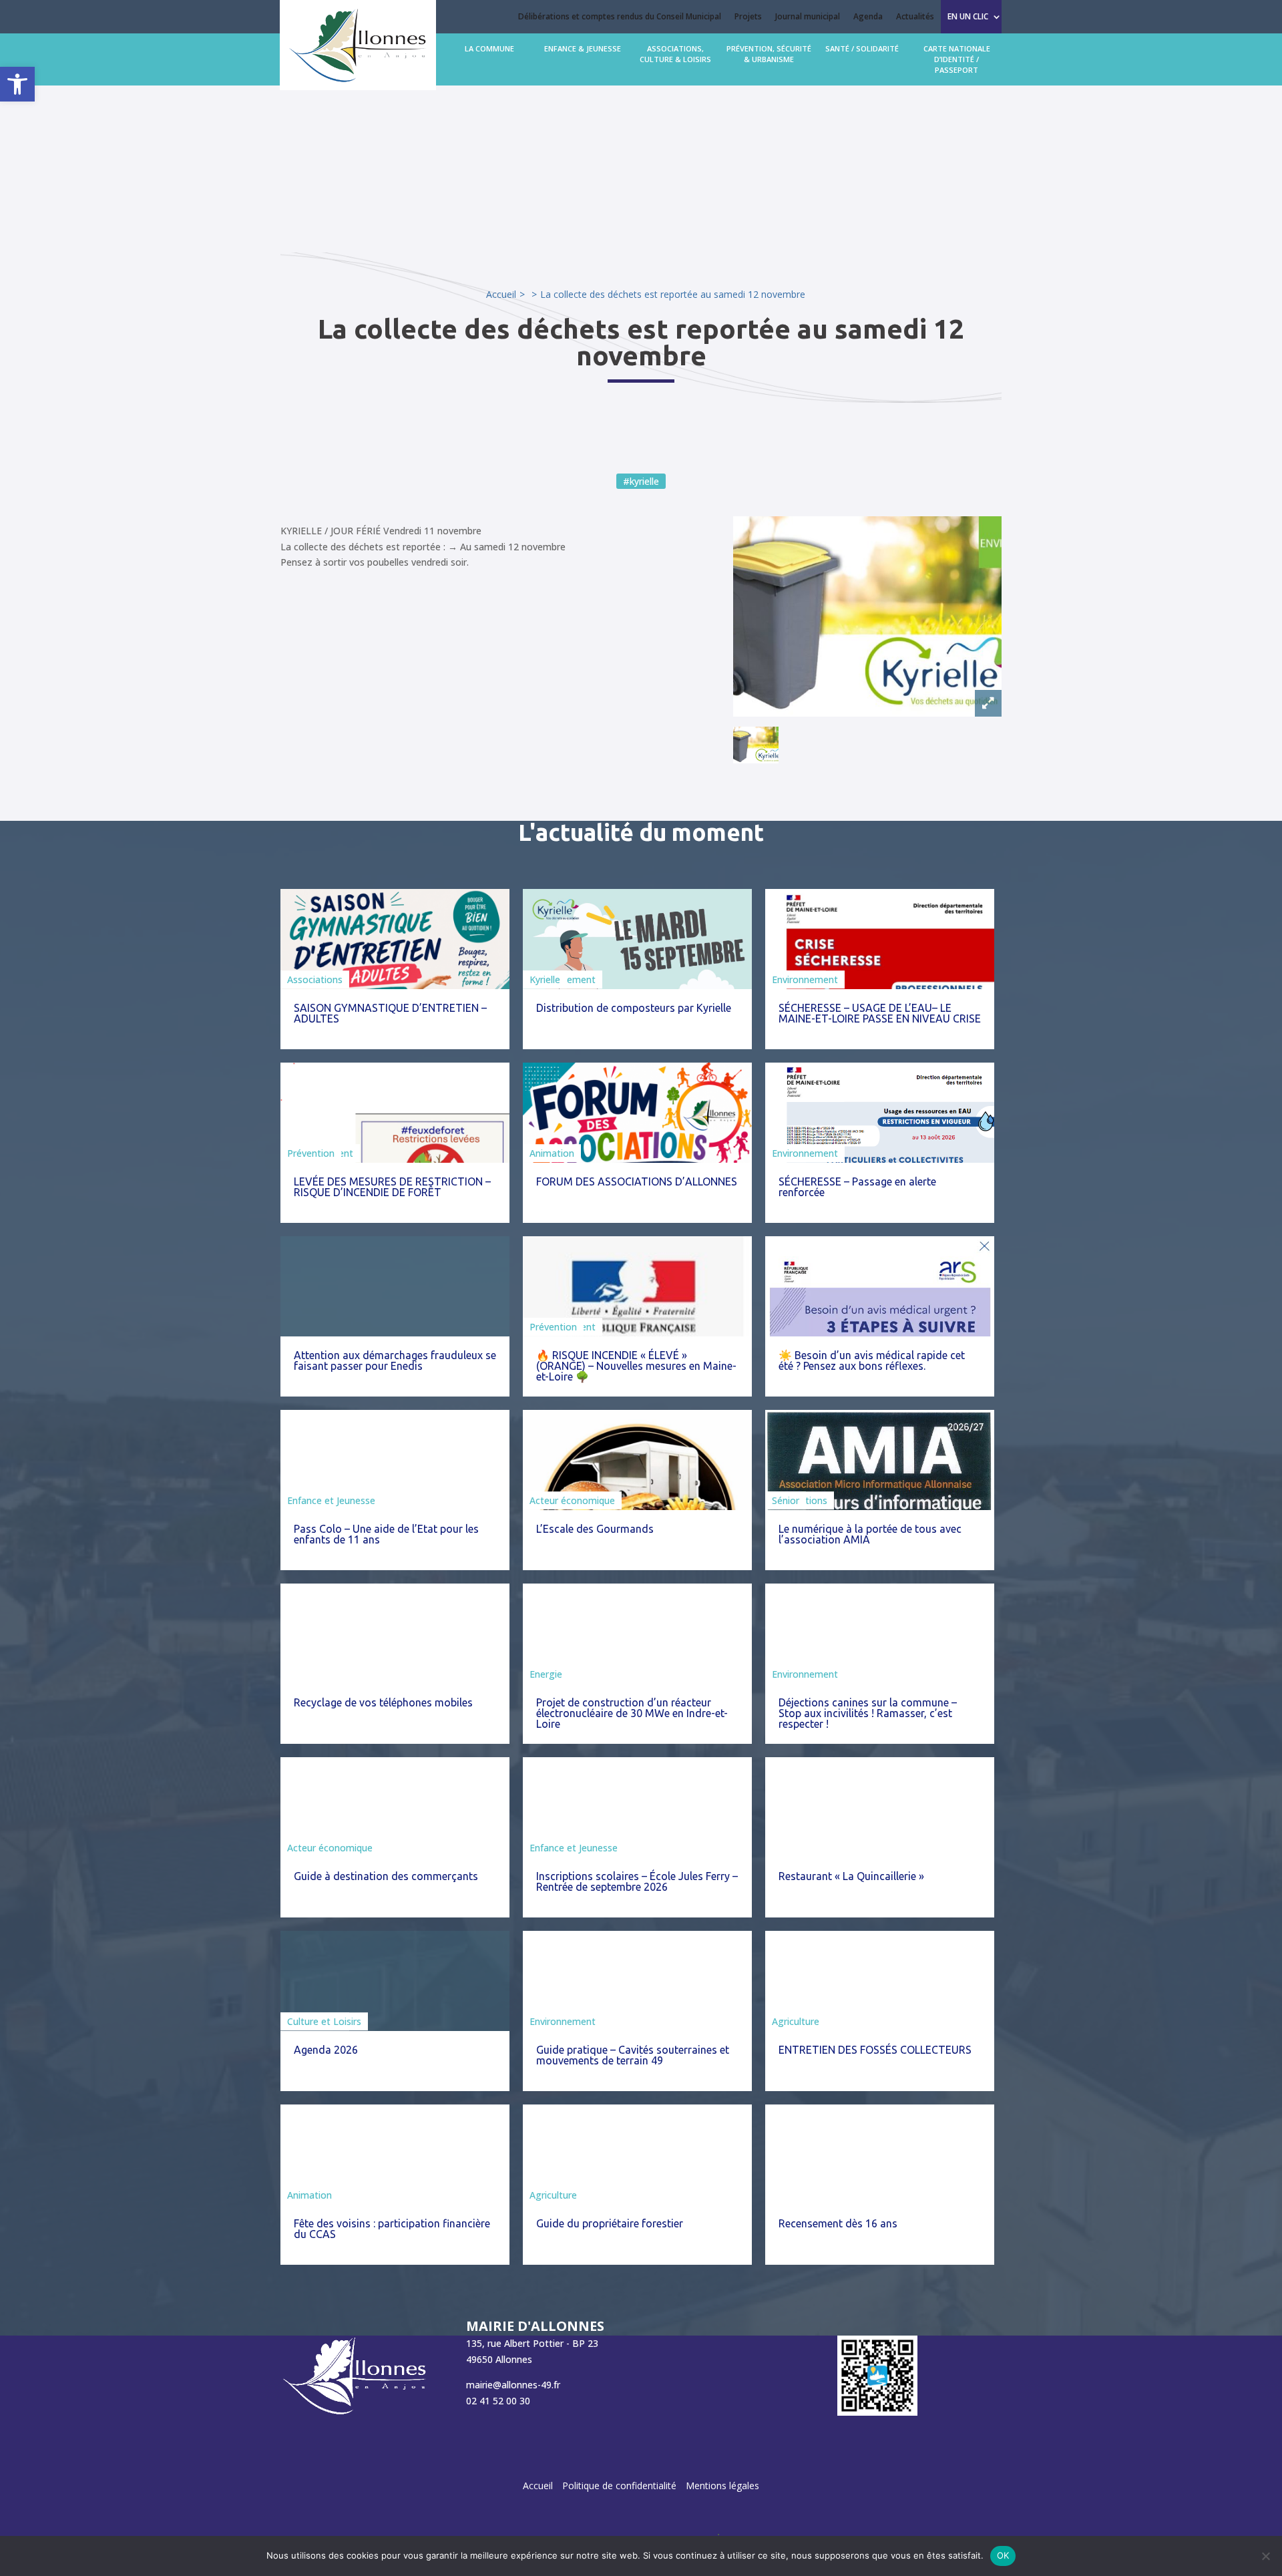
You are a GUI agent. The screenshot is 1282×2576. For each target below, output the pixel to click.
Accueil (501, 294)
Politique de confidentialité (619, 2486)
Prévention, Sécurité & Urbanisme (769, 54)
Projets (748, 16)
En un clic (968, 16)
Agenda (868, 16)
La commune (489, 48)
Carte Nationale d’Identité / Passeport (957, 59)
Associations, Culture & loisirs (675, 54)
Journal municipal (808, 16)
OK (1003, 2555)
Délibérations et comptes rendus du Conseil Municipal (620, 16)
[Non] (1265, 2556)
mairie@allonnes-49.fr (513, 2384)
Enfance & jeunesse (583, 48)
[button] (17, 84)
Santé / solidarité (862, 48)
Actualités (915, 16)
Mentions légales (722, 2486)
